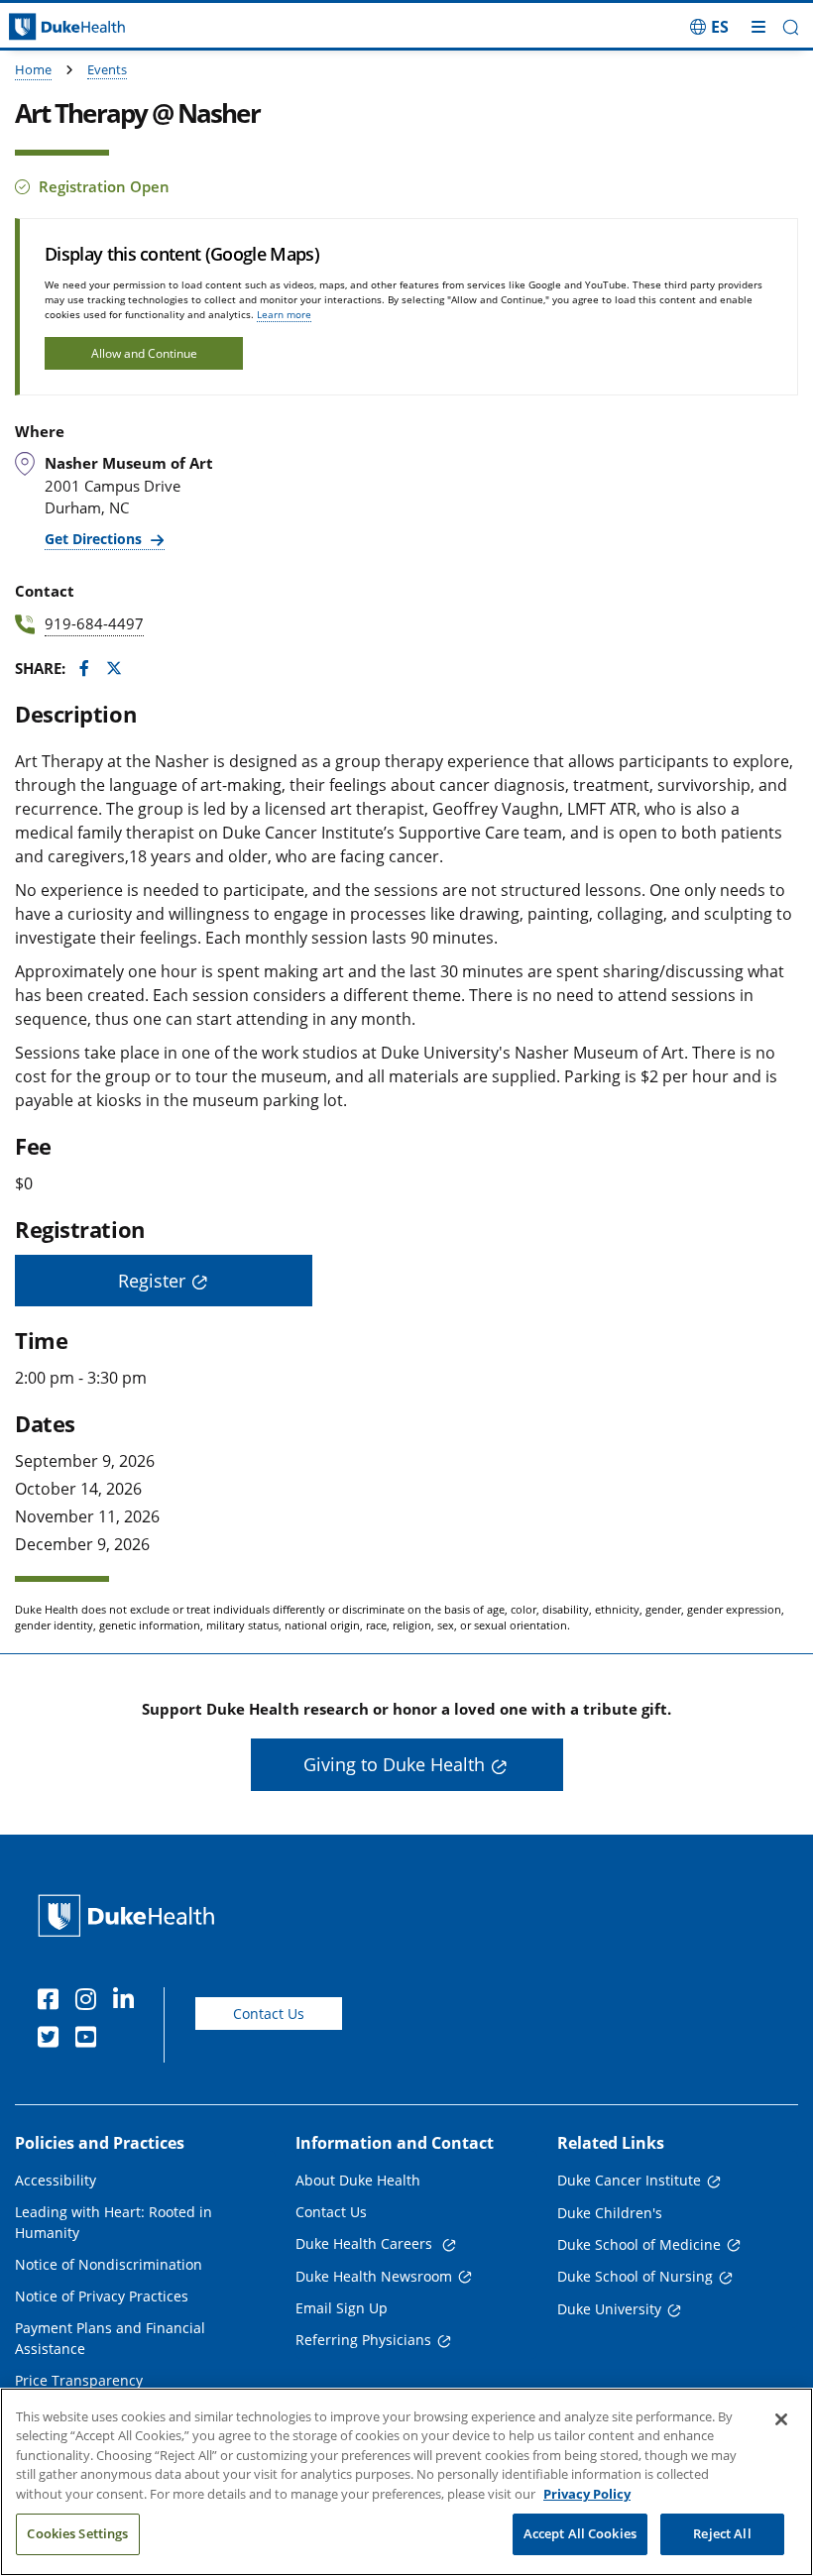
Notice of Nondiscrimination (109, 2264)
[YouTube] (90, 2040)
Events (107, 69)
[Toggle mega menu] (758, 27)
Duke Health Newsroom (374, 2276)
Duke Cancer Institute (629, 2180)
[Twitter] (53, 2040)
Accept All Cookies (580, 2533)
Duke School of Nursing (635, 2276)
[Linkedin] (128, 2002)
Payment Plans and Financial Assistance (110, 2338)
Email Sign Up (342, 2308)
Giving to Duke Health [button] (394, 1764)
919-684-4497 (94, 623)
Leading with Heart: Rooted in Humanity (114, 2222)
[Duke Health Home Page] (130, 1915)
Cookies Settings (77, 2533)
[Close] (781, 2419)
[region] (406, 2482)
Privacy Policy (587, 2494)
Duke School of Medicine (639, 2244)
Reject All (722, 2533)
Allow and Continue (144, 353)
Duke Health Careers (366, 2243)
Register (152, 1281)
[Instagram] (90, 2002)
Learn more (284, 314)
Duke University (609, 2309)
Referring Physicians (363, 2340)
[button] (709, 27)
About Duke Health (358, 2180)
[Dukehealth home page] (102, 27)
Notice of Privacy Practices (102, 2296)
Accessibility (56, 2180)
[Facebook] (53, 2002)
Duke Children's (610, 2213)
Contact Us (269, 2014)
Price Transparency (79, 2380)
